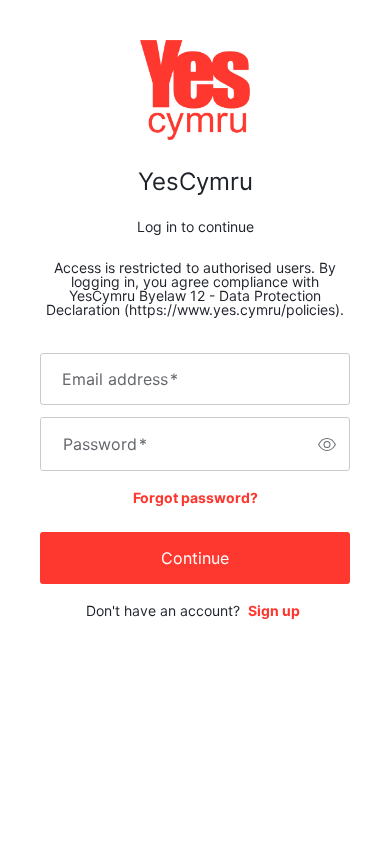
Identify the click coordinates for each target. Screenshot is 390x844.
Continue (195, 558)
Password (105, 444)
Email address (120, 379)
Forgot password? (195, 497)
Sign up (274, 610)
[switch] (327, 444)
